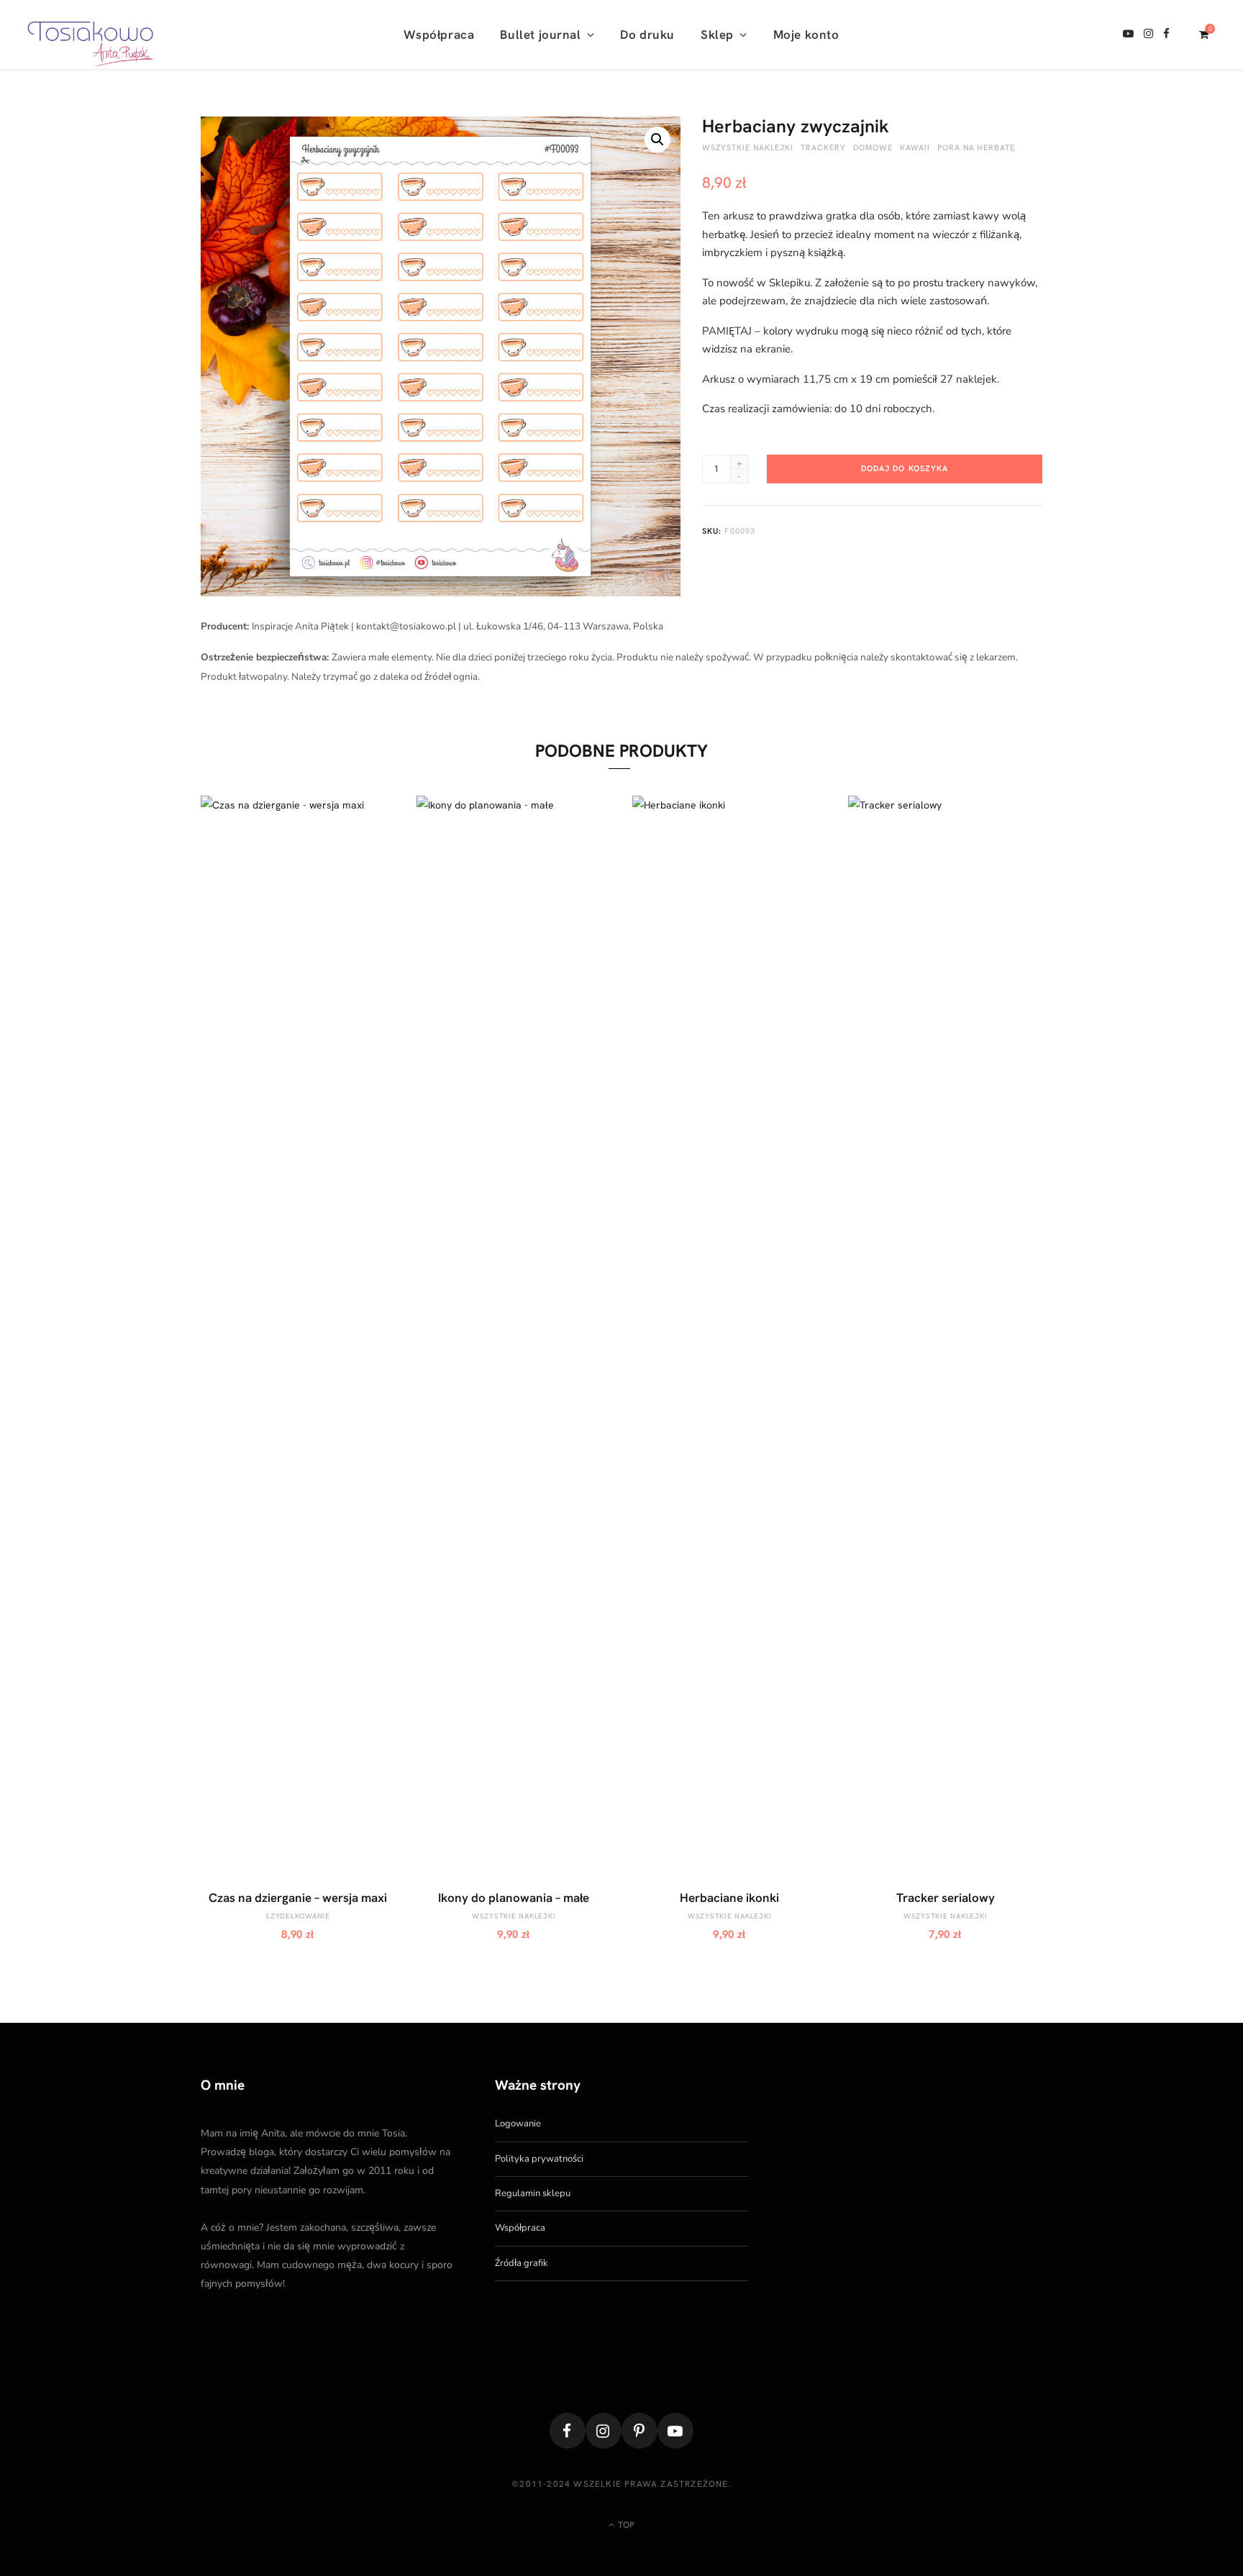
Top (625, 2525)
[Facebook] (568, 2431)
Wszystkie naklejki (748, 147)
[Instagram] (604, 2431)
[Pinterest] (639, 2431)
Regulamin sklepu (533, 2193)
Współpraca (439, 35)
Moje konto (806, 35)
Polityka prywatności (539, 2159)
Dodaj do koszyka (905, 468)
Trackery (823, 147)
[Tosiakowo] (90, 35)
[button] (657, 140)
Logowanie (518, 2124)
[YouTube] (675, 2431)
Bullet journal (540, 35)
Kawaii (915, 147)
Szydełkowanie (298, 1916)
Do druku (647, 35)
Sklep (717, 35)
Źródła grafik (522, 2263)
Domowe (873, 147)
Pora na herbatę (976, 147)
